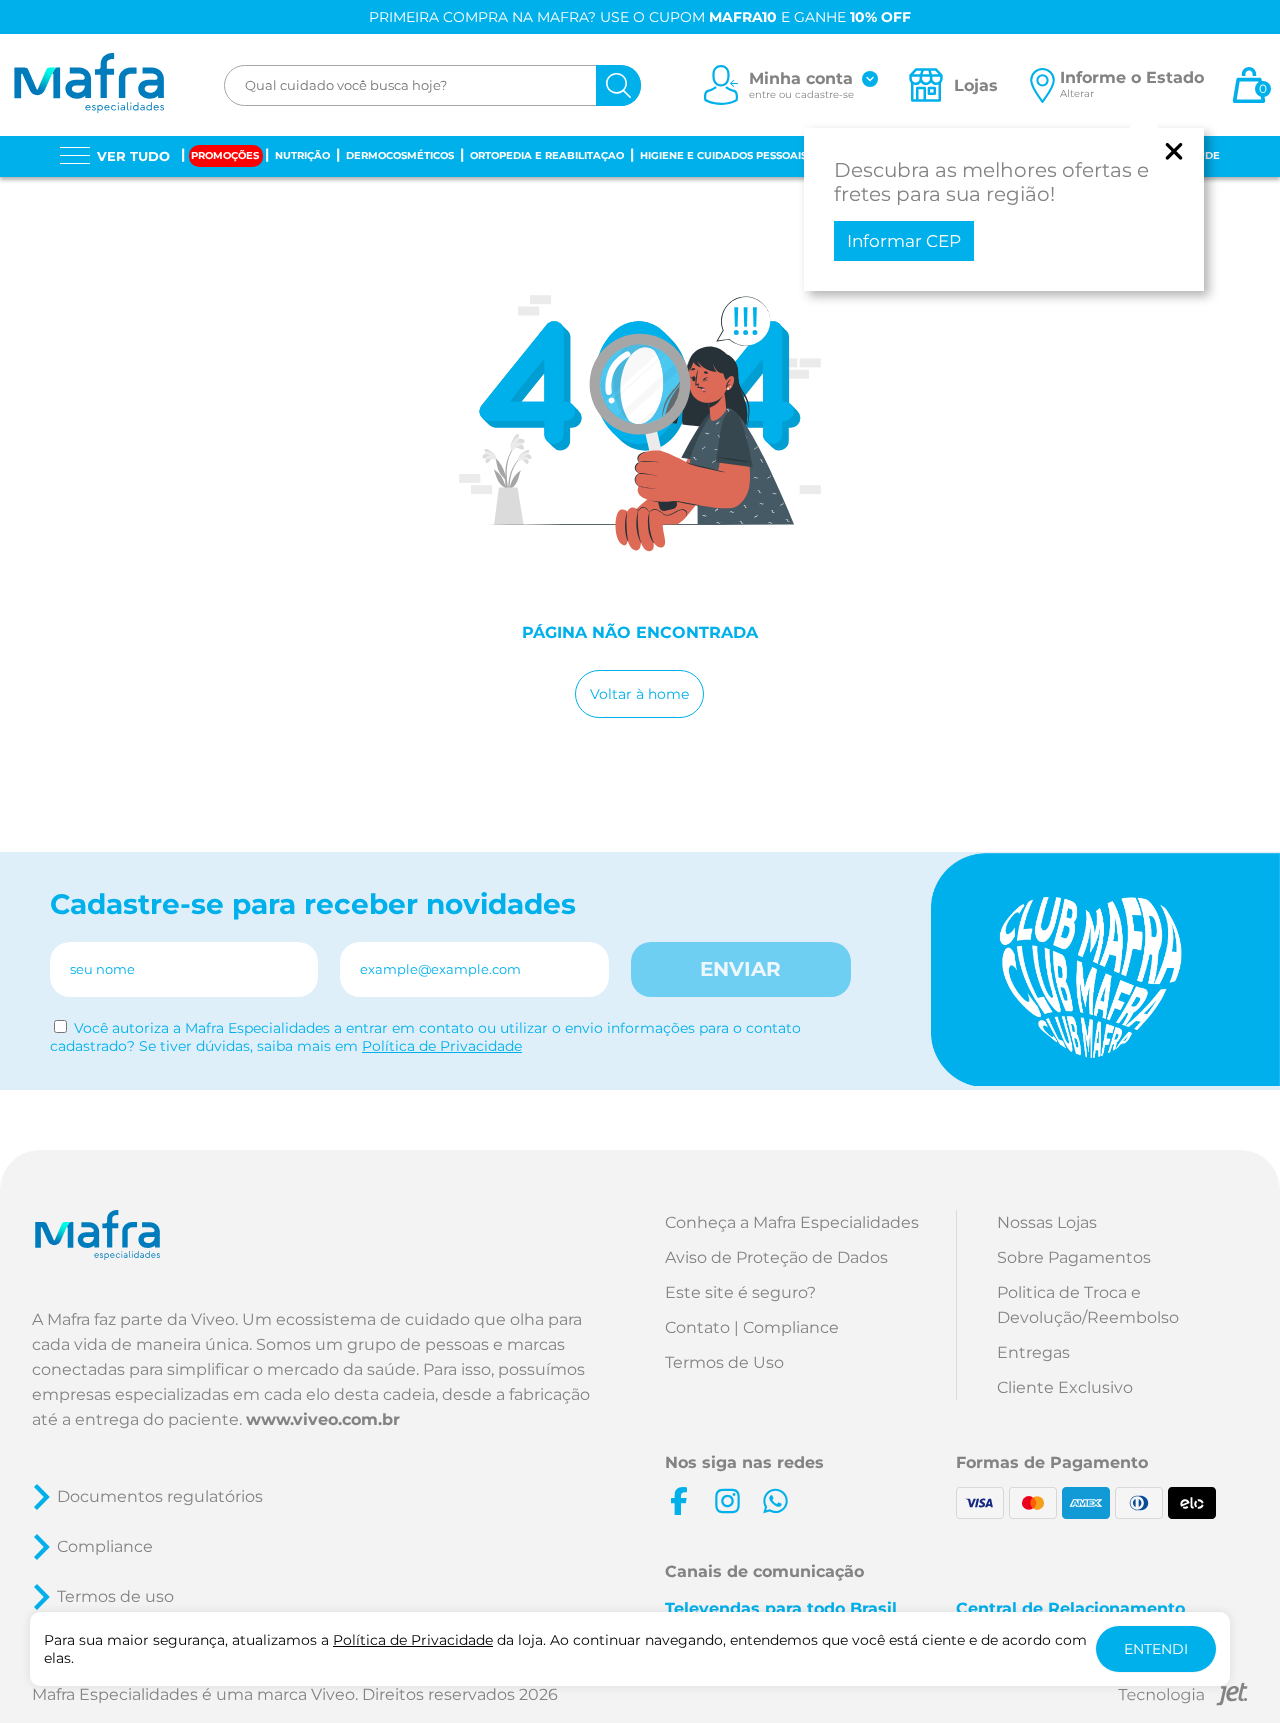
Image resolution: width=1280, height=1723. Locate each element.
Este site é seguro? (740, 1292)
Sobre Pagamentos (1074, 1257)
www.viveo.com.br (323, 1419)
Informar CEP (904, 241)
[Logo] (88, 85)
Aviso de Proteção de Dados (776, 1257)
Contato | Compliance (752, 1327)
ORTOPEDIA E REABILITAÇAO (547, 155)
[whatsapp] (775, 1501)
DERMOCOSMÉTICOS (400, 155)
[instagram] (727, 1501)
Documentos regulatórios (160, 1496)
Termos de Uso (724, 1362)
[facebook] (679, 1501)
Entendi (1156, 1649)
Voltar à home (639, 694)
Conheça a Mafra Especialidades (792, 1222)
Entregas (1033, 1352)
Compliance (105, 1546)
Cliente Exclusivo (1065, 1387)
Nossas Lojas (1047, 1222)
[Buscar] (618, 85)
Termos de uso (115, 1596)
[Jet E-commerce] (1183, 1697)
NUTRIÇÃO (302, 155)
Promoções (225, 155)
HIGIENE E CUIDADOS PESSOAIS (723, 155)
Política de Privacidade (442, 1046)
